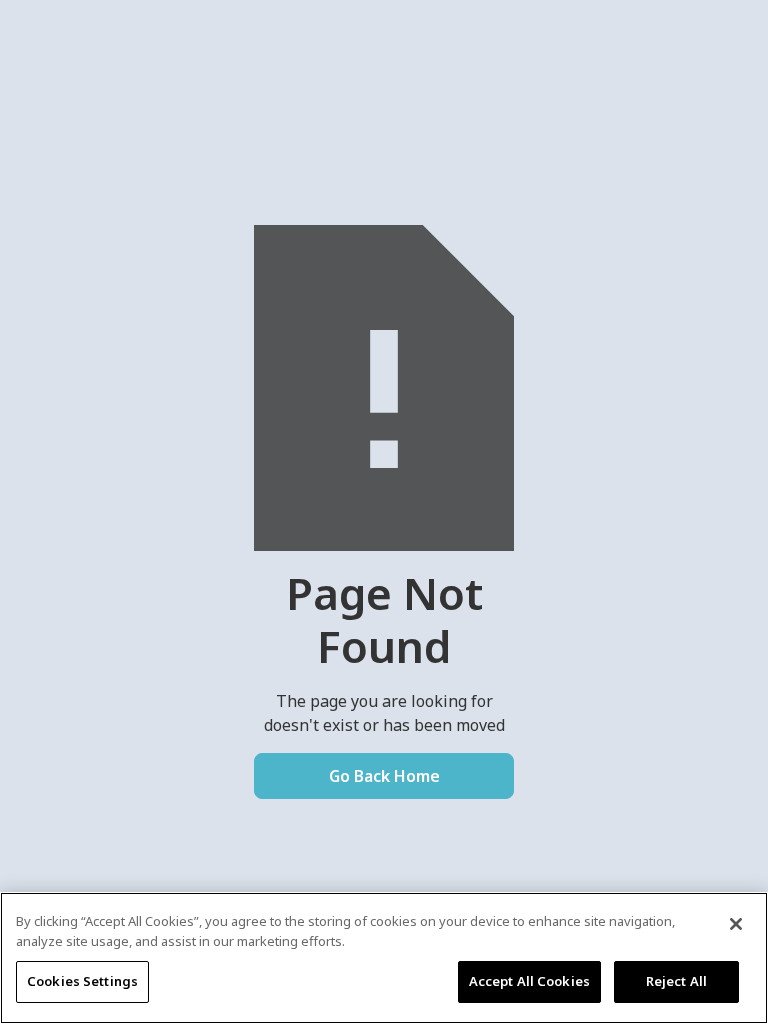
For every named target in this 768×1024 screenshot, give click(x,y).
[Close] (736, 924)
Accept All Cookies (529, 981)
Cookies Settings (82, 981)
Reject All (676, 981)
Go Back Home (384, 776)
